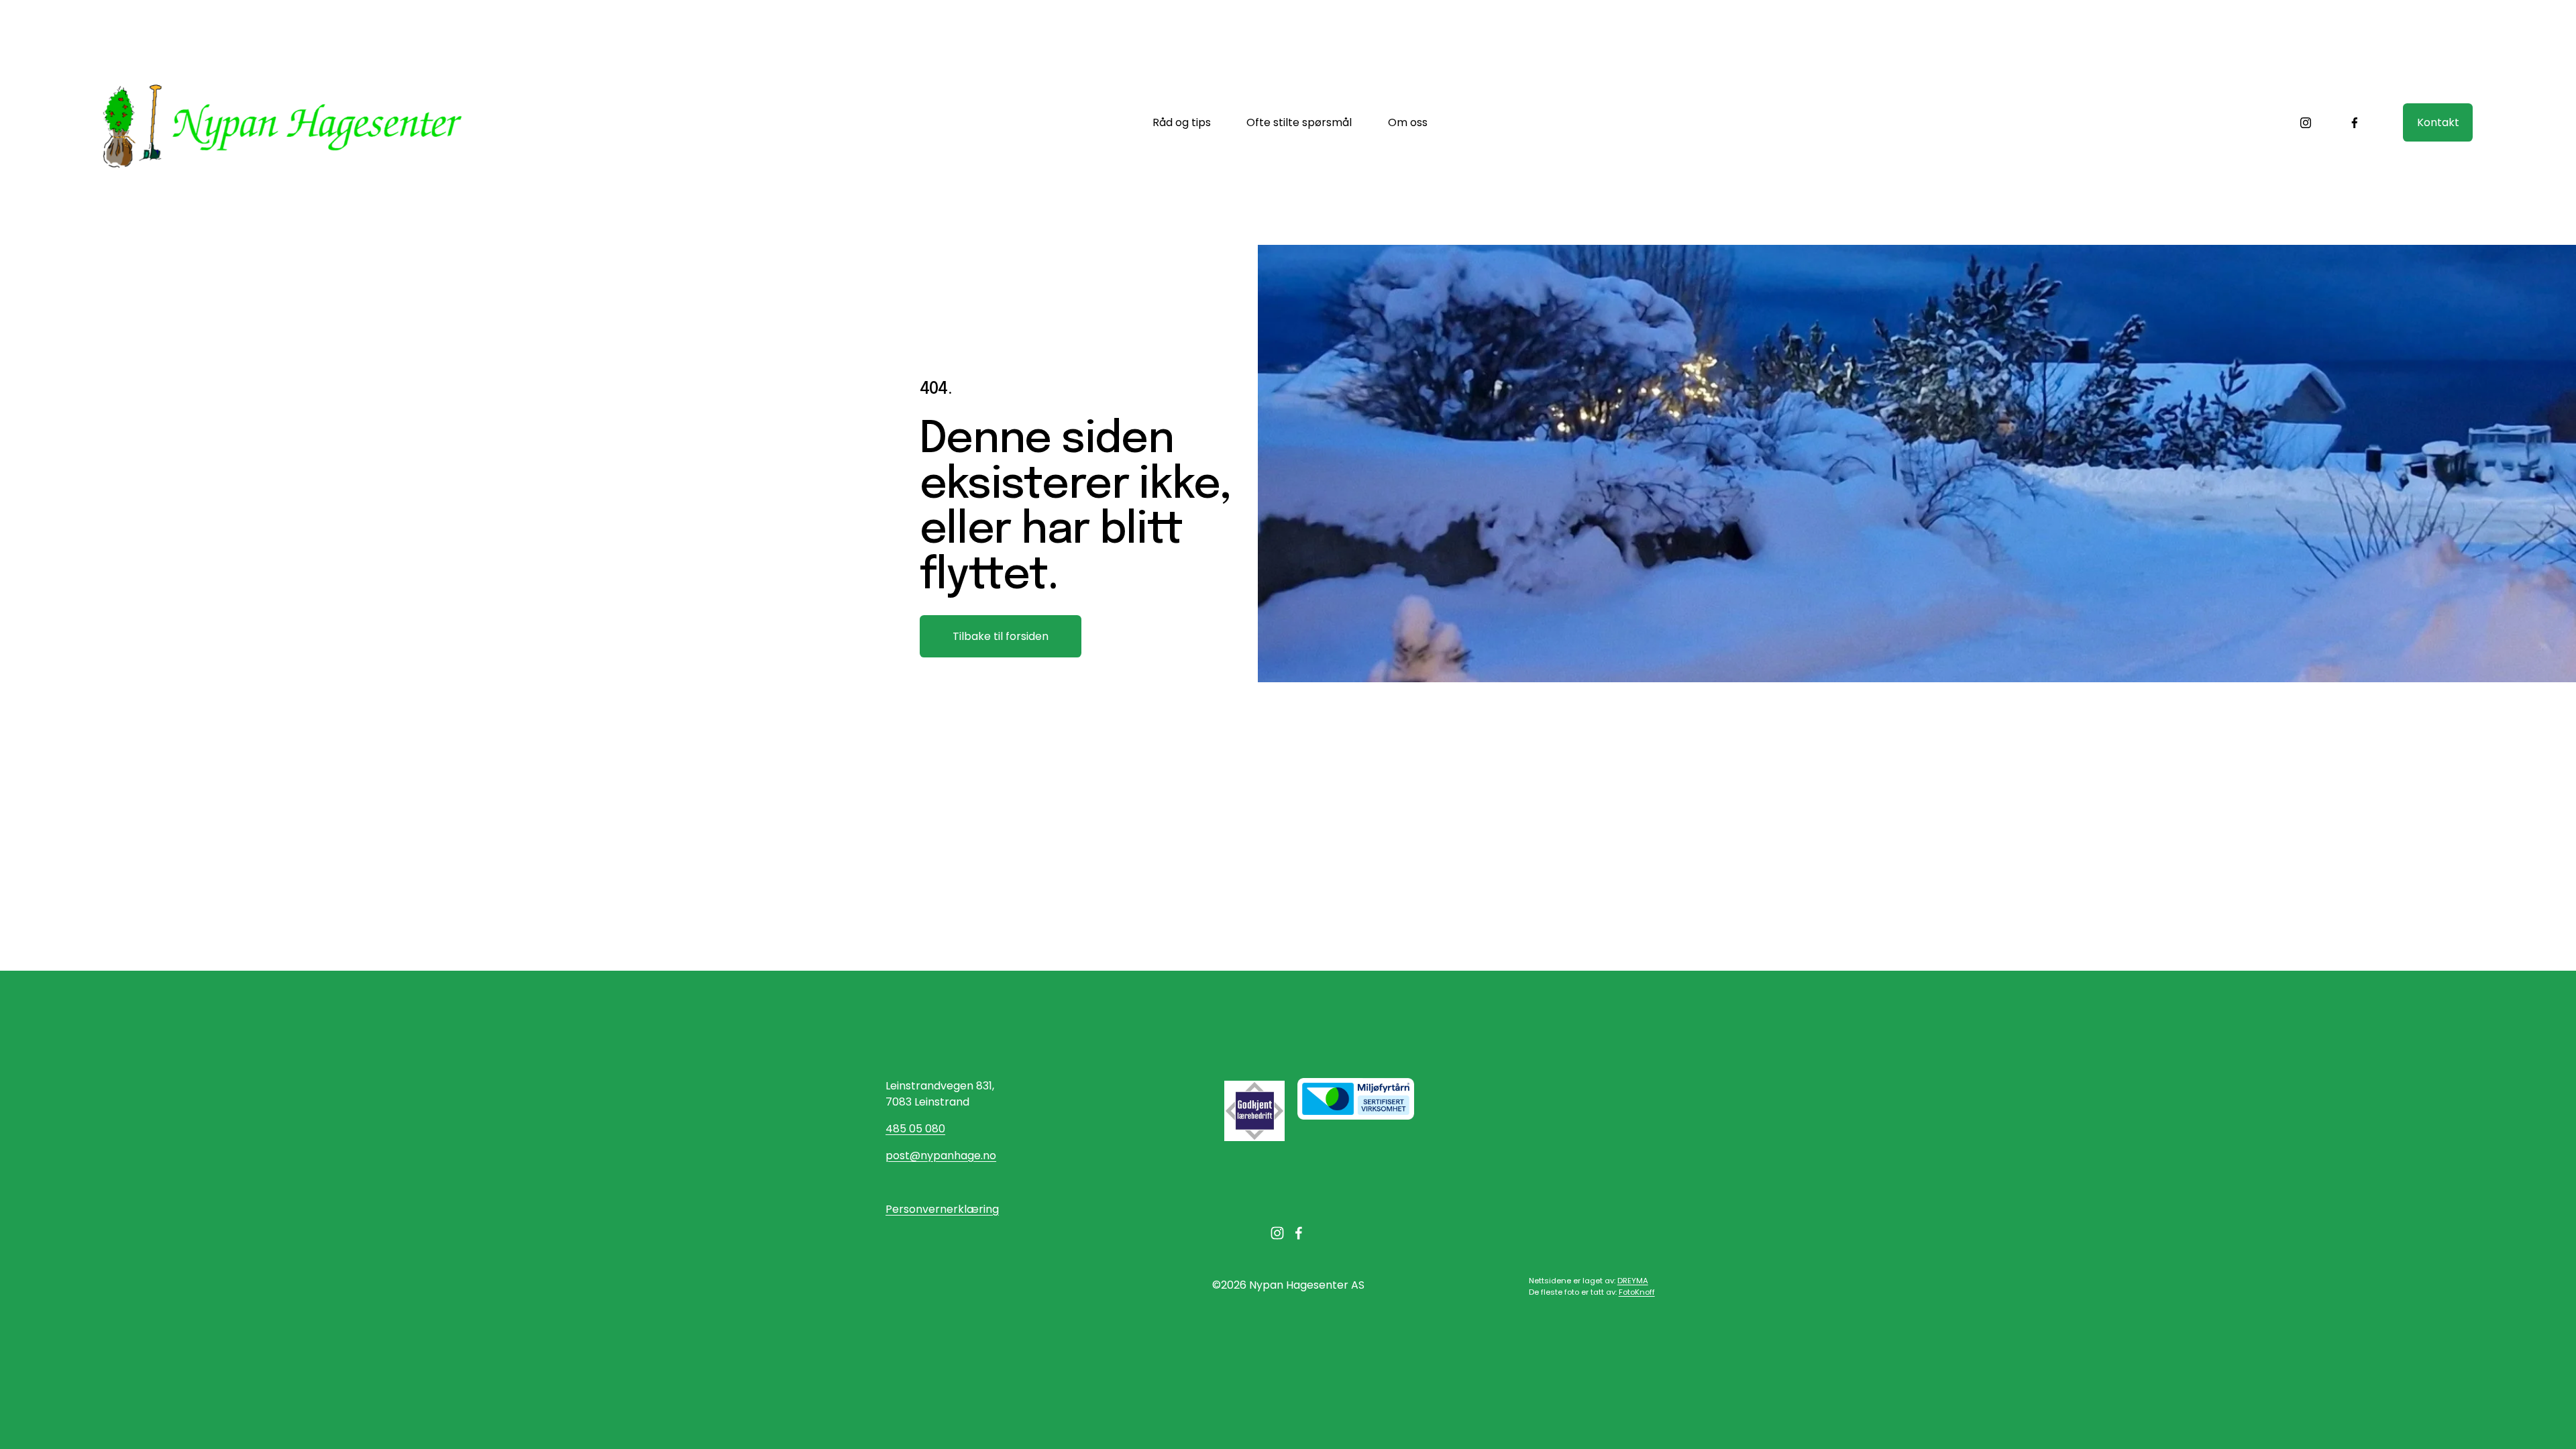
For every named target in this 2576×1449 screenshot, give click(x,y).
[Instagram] (2306, 123)
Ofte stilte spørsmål (1299, 122)
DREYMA (1633, 1281)
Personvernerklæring (942, 1209)
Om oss (1408, 122)
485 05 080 (915, 1129)
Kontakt (2438, 122)
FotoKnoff (1637, 1292)
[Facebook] (2355, 123)
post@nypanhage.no (941, 1156)
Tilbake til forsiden (1001, 636)
